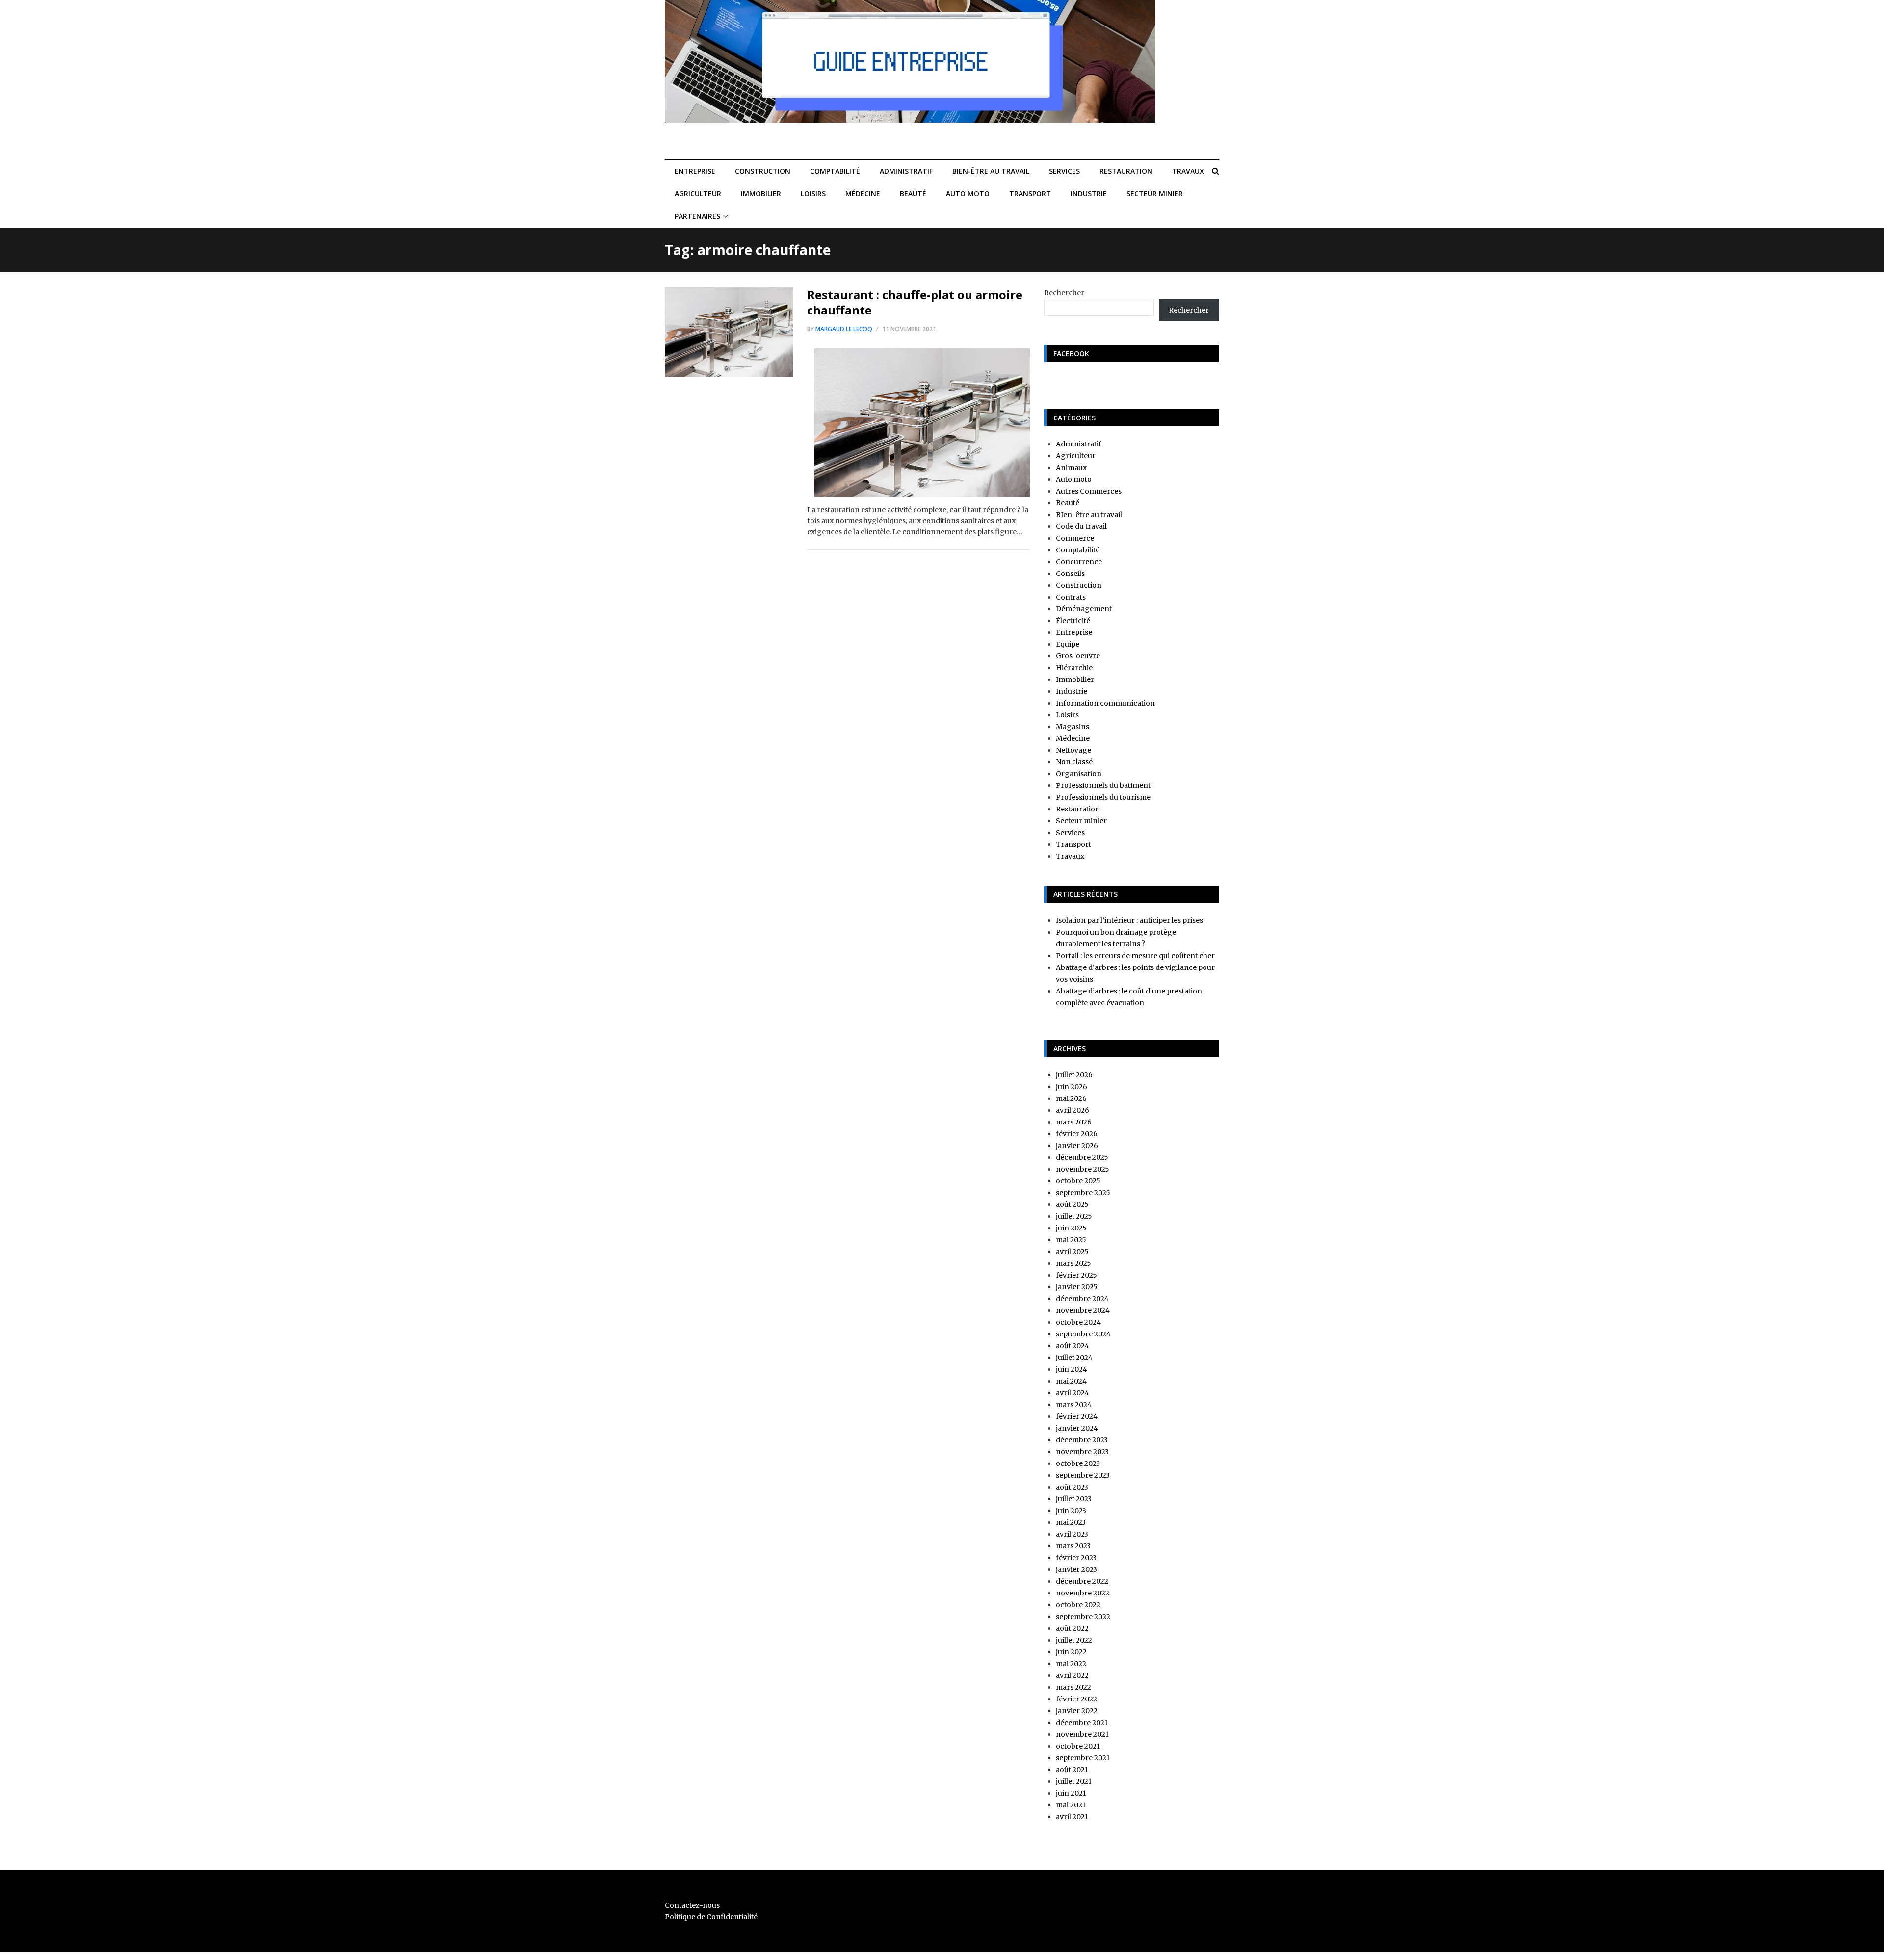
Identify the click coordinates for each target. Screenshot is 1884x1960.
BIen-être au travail (991, 171)
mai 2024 (1071, 1381)
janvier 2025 (1077, 1287)
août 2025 (1072, 1204)
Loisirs (813, 194)
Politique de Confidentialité (711, 1917)
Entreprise (695, 171)
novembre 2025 (1083, 1169)
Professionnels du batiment (1103, 785)
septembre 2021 (1083, 1758)
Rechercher (1064, 293)
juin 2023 (1071, 1511)
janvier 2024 (1077, 1428)
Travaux (1188, 171)
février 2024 (1077, 1416)
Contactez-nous (692, 1905)
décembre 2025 (1082, 1157)
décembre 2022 (1082, 1581)
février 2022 (1076, 1699)
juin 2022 (1071, 1652)
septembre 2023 (1083, 1475)
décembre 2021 (1082, 1723)
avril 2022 (1072, 1675)
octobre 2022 (1078, 1605)
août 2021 (1072, 1770)
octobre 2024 (1078, 1322)
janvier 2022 (1077, 1711)
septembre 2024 (1083, 1334)
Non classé (1074, 762)
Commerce (1075, 538)
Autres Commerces (1089, 491)
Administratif (906, 171)
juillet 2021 (1074, 1781)
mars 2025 (1073, 1263)
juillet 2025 (1074, 1216)
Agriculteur (698, 194)
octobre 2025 (1078, 1181)
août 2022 (1072, 1628)
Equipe (1068, 644)
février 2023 (1076, 1558)
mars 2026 (1074, 1122)
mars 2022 (1073, 1687)
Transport (1030, 194)
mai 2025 (1071, 1240)
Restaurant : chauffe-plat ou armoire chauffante (915, 302)
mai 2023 (1071, 1522)
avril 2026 (1073, 1110)
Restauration (1126, 171)
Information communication (1105, 703)
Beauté (913, 194)
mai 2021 (1071, 1805)
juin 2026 (1072, 1087)
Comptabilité (835, 171)
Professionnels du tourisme (1103, 797)
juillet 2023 (1074, 1499)
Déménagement (1084, 609)
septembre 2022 (1083, 1617)
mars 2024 (1074, 1405)
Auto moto (968, 194)
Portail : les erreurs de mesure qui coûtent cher (1135, 956)
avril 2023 (1072, 1534)
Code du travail (1081, 526)
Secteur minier (1155, 194)
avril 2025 (1072, 1252)
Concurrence (1079, 562)
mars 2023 (1073, 1546)
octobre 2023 (1078, 1463)
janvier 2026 (1077, 1146)
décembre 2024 (1082, 1299)
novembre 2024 (1083, 1310)
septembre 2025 (1083, 1193)
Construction (763, 171)
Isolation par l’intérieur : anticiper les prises (1129, 920)
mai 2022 (1071, 1664)
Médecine (863, 194)
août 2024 (1073, 1346)
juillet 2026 (1074, 1075)
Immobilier (761, 194)
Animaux (1071, 468)
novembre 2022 (1083, 1593)
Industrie (1089, 194)
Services (1064, 171)
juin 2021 (1071, 1793)
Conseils (1070, 574)
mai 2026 (1071, 1098)
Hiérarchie (1074, 668)
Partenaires (697, 216)
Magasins (1073, 727)
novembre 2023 (1082, 1452)
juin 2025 (1071, 1228)
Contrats (1071, 597)
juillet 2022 (1074, 1640)
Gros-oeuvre (1078, 656)
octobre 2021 (1078, 1746)
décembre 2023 (1082, 1440)
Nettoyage (1073, 750)
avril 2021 (1072, 1817)
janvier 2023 (1076, 1569)
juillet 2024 (1074, 1358)
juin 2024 (1072, 1369)
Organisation (1079, 774)
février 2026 (1077, 1134)
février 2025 (1076, 1275)
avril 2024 (1073, 1393)
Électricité (1073, 621)
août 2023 (1072, 1487)
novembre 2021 (1082, 1734)
